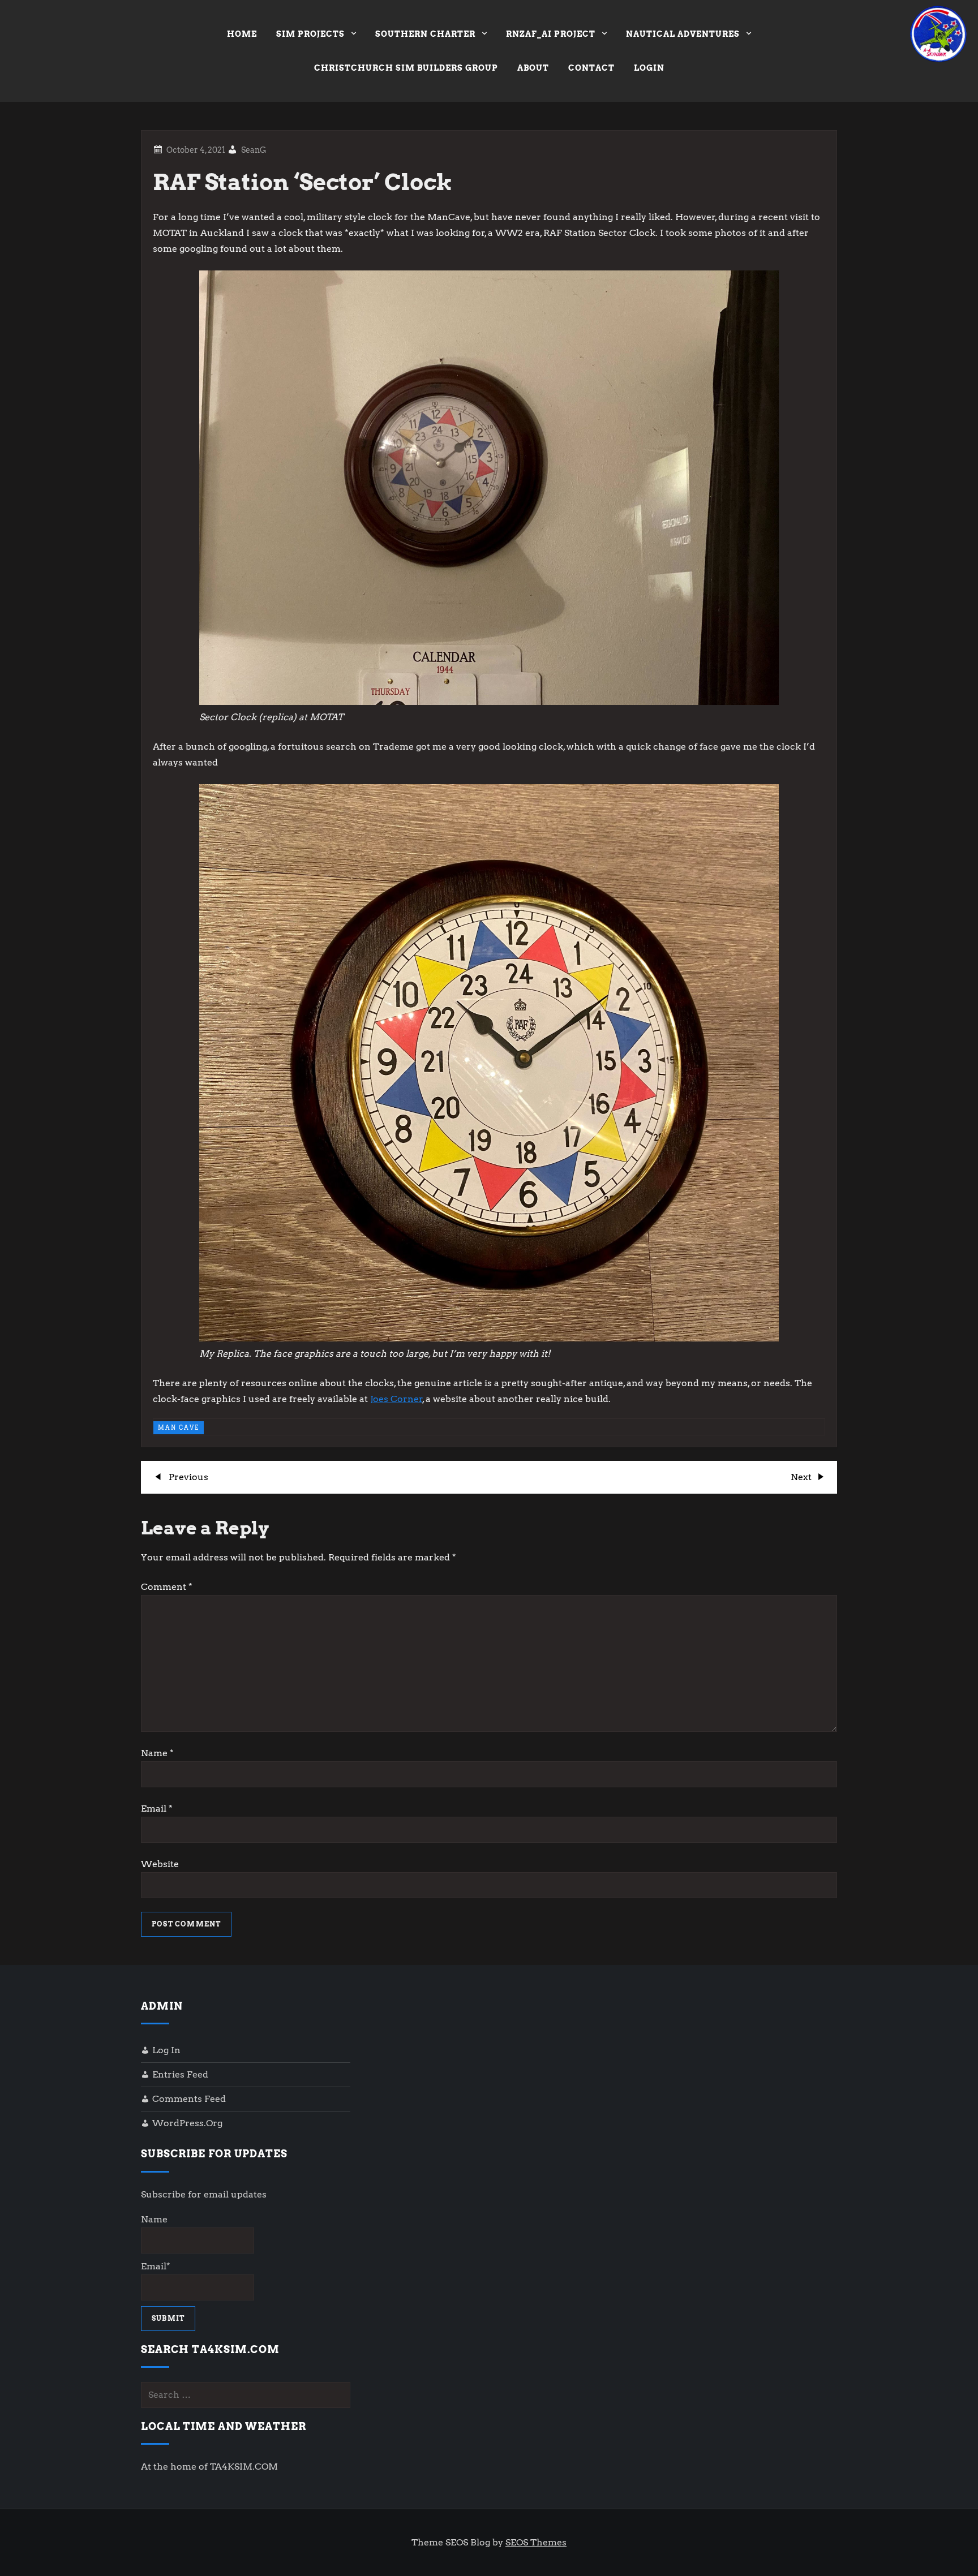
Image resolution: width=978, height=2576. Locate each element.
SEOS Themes (536, 2542)
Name (157, 1753)
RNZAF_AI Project (551, 34)
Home (242, 34)
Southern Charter (425, 34)
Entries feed (180, 2074)
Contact (591, 68)
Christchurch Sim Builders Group (406, 68)
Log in (166, 2050)
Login (649, 68)
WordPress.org (187, 2123)
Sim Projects (310, 34)
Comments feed (189, 2099)
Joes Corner (396, 1399)
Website (160, 1864)
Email (157, 1809)
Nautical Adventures (683, 34)
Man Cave (179, 1427)
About (533, 68)
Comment (167, 1587)
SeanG (254, 150)
